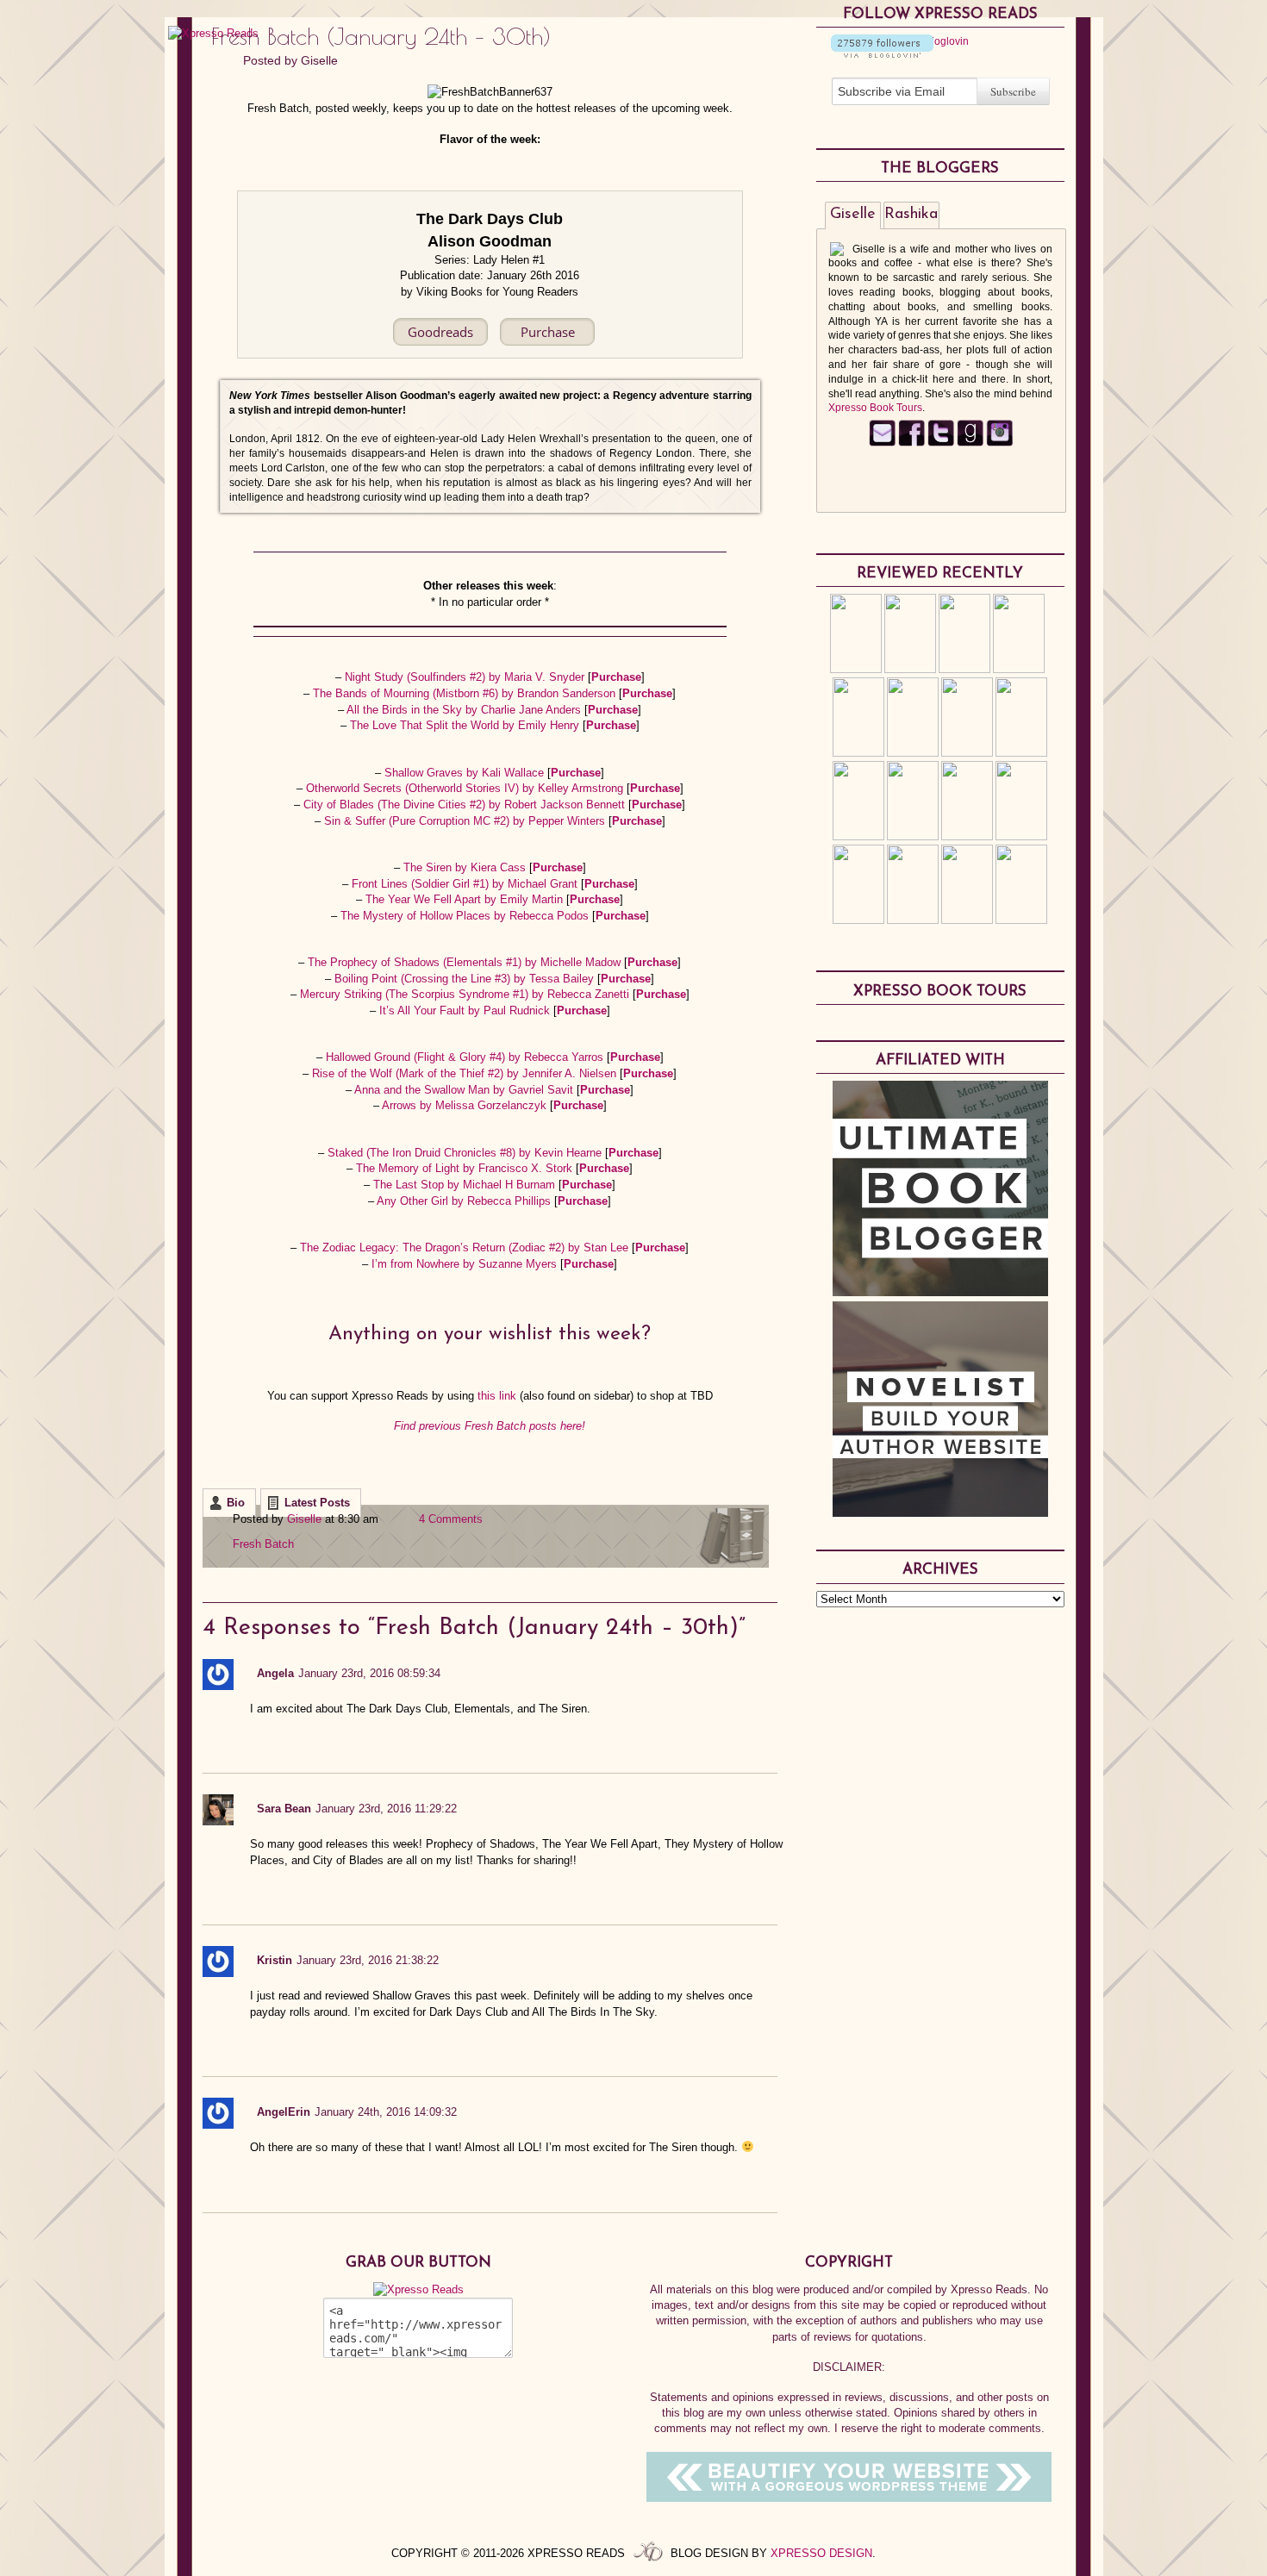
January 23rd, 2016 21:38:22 (368, 1960)
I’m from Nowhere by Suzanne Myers (466, 1264)
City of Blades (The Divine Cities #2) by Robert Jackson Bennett (466, 805)
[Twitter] (941, 443)
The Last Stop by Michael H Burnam (466, 1185)
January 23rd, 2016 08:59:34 (369, 1673)
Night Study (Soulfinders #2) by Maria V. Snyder (466, 677)
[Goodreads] (970, 443)
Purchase (616, 677)
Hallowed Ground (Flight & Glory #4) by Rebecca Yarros (466, 1057)
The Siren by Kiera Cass (466, 867)
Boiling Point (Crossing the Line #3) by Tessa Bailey (466, 979)
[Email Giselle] (882, 443)
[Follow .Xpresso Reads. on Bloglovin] (882, 54)
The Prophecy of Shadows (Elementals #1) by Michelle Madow (466, 962)
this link (499, 1396)
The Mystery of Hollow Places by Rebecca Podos (466, 916)
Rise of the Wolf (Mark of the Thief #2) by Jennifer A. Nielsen (466, 1073)
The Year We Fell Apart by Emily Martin (466, 899)
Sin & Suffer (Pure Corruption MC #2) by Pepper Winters (466, 821)
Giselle (319, 60)
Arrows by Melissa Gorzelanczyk (466, 1105)
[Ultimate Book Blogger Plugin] (940, 1292)
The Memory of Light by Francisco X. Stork (466, 1168)
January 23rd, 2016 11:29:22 (386, 1809)
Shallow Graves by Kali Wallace (466, 773)
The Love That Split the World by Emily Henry (466, 725)
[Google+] (999, 443)
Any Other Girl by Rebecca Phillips (465, 1201)
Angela (275, 1673)
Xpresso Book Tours (875, 408)
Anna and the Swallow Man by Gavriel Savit (465, 1090)
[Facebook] (911, 443)
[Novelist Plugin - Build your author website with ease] (940, 1513)
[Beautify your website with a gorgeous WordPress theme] (849, 2498)
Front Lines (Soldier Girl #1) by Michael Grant (466, 884)
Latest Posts (317, 1503)
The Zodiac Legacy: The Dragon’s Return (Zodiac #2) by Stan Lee (466, 1247)
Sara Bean (284, 1809)
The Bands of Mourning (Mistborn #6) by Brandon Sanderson (466, 693)
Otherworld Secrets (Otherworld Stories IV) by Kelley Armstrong (466, 788)
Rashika (911, 215)
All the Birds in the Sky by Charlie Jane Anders (465, 710)
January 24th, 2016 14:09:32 (386, 2112)
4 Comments (451, 1519)
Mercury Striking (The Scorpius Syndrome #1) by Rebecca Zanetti (466, 994)
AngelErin (284, 2112)
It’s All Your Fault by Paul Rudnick (466, 1010)
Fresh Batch (263, 1544)
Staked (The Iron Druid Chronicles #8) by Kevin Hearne (466, 1153)
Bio (236, 1503)
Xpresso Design (821, 2553)
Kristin (275, 1960)
